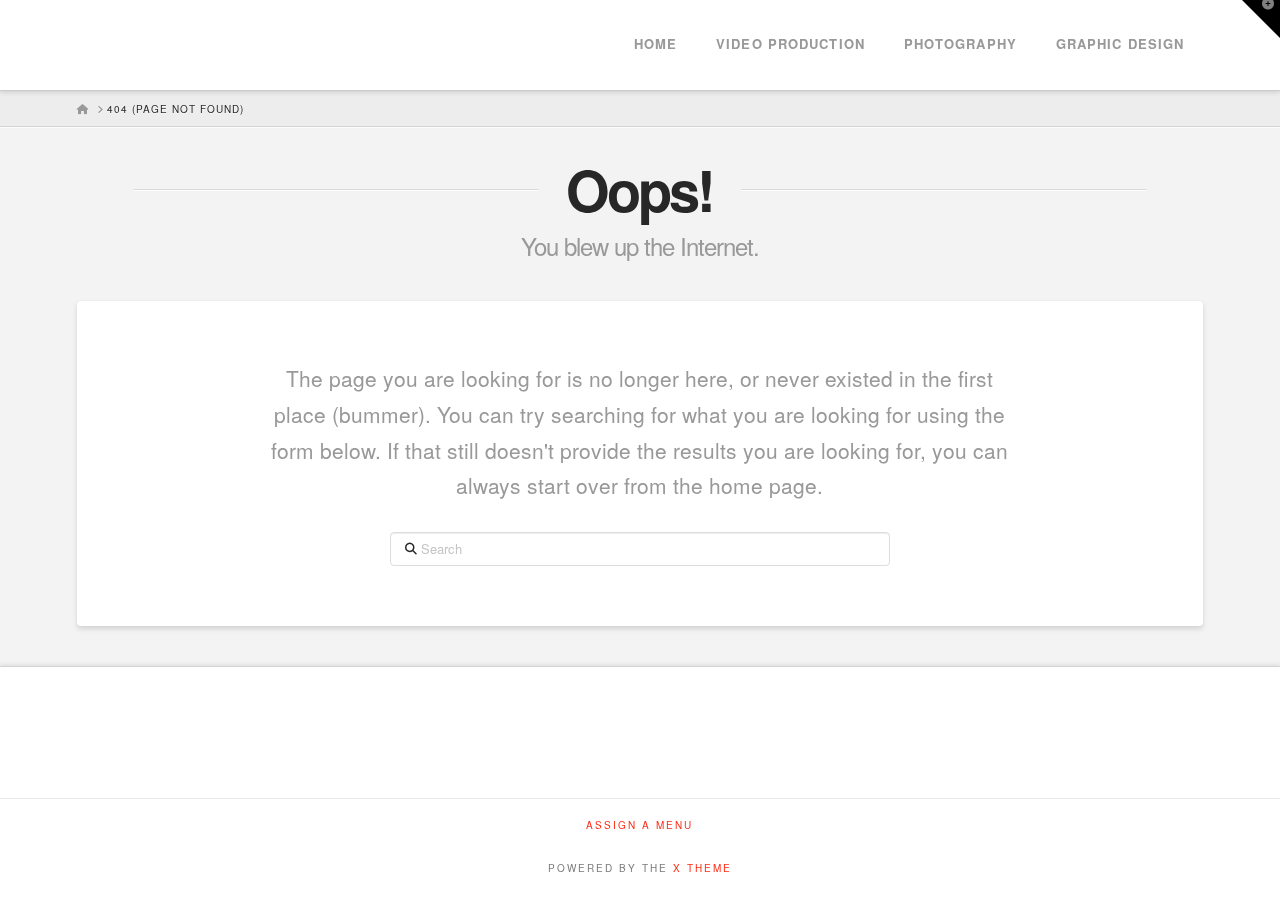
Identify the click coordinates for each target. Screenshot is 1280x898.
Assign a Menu (639, 825)
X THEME (702, 868)
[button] (1261, 19)
